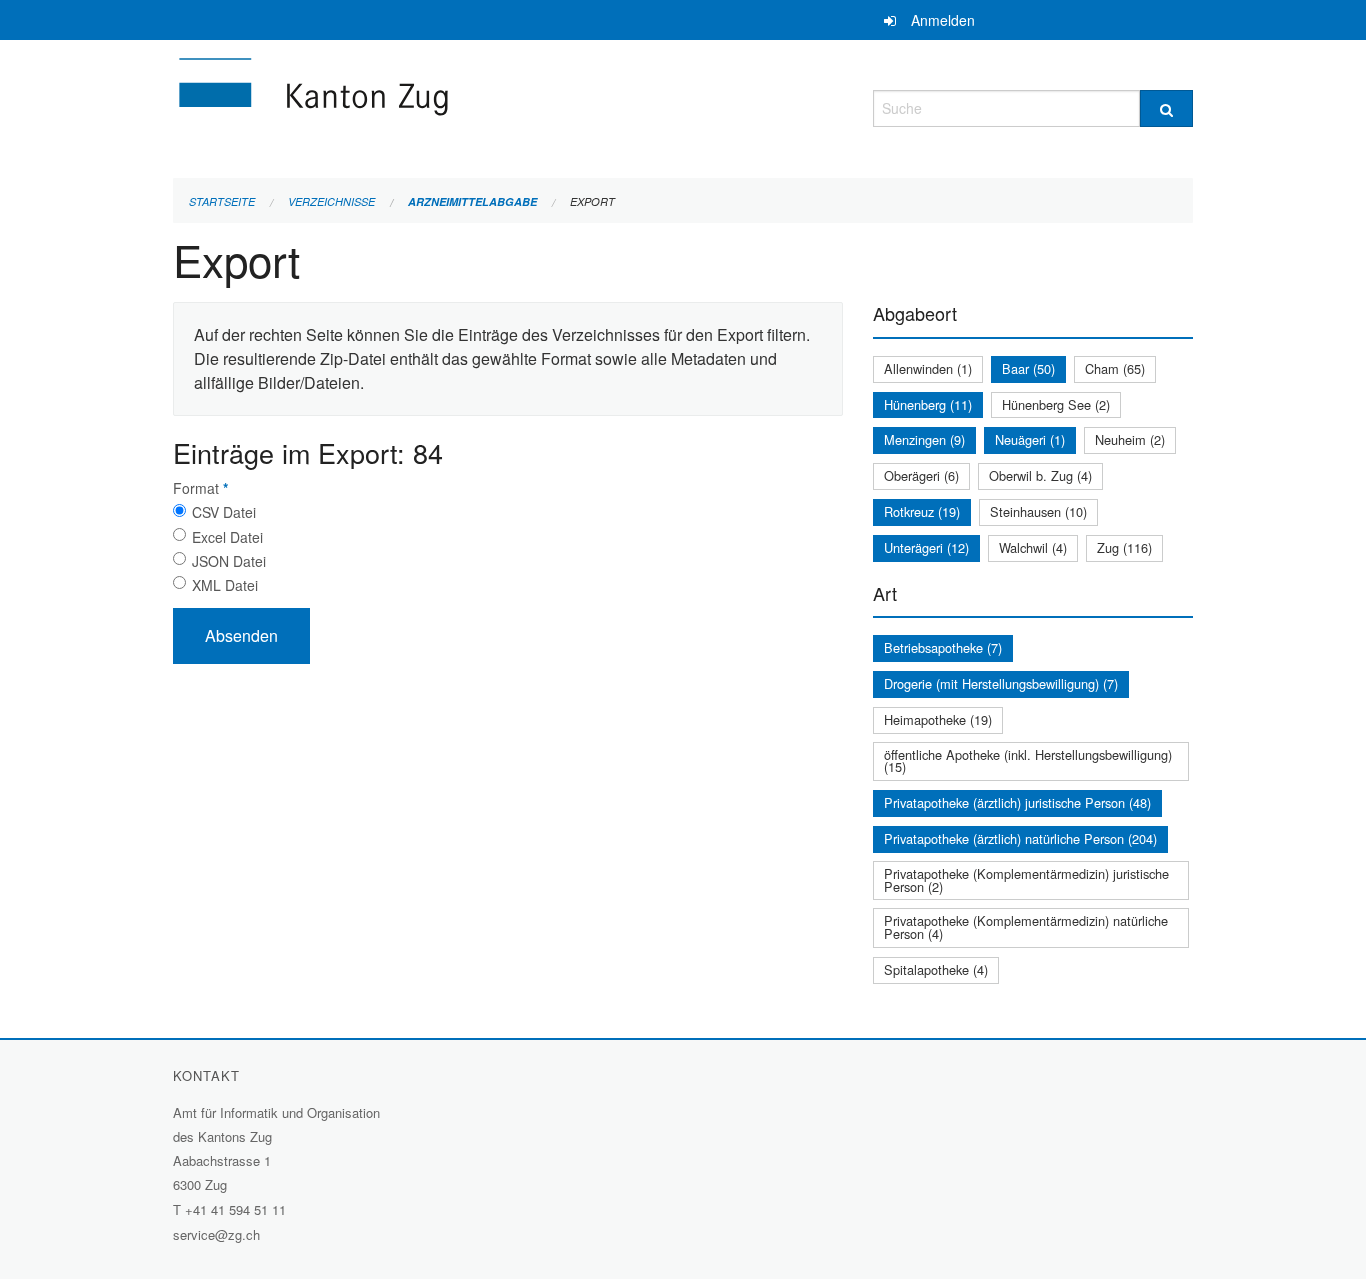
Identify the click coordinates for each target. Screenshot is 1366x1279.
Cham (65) (1115, 368)
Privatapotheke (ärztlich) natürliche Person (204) (1020, 838)
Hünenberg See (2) (1056, 404)
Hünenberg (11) (928, 404)
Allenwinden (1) (928, 368)
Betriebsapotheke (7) (943, 647)
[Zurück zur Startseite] (433, 105)
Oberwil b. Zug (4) (1040, 475)
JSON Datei (229, 561)
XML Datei (225, 585)
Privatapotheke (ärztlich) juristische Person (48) (1017, 802)
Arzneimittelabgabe (472, 201)
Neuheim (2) (1130, 439)
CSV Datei (224, 512)
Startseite (222, 201)
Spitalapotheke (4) (936, 969)
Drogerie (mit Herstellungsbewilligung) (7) (1001, 683)
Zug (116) (1124, 547)
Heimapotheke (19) (938, 719)
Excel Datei (227, 537)
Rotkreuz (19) (922, 511)
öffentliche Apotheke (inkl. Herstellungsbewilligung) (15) (1028, 761)
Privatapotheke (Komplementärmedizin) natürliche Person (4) (1026, 927)
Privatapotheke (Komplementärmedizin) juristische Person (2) (1026, 880)
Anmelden (943, 20)
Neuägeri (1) (1030, 439)
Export (592, 201)
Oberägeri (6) (921, 475)
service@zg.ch (216, 1234)
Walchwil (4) (1033, 547)
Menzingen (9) (924, 439)
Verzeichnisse (331, 201)
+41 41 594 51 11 (235, 1209)
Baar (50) (1028, 368)
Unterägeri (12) (926, 547)
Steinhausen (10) (1038, 511)
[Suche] (1166, 108)
